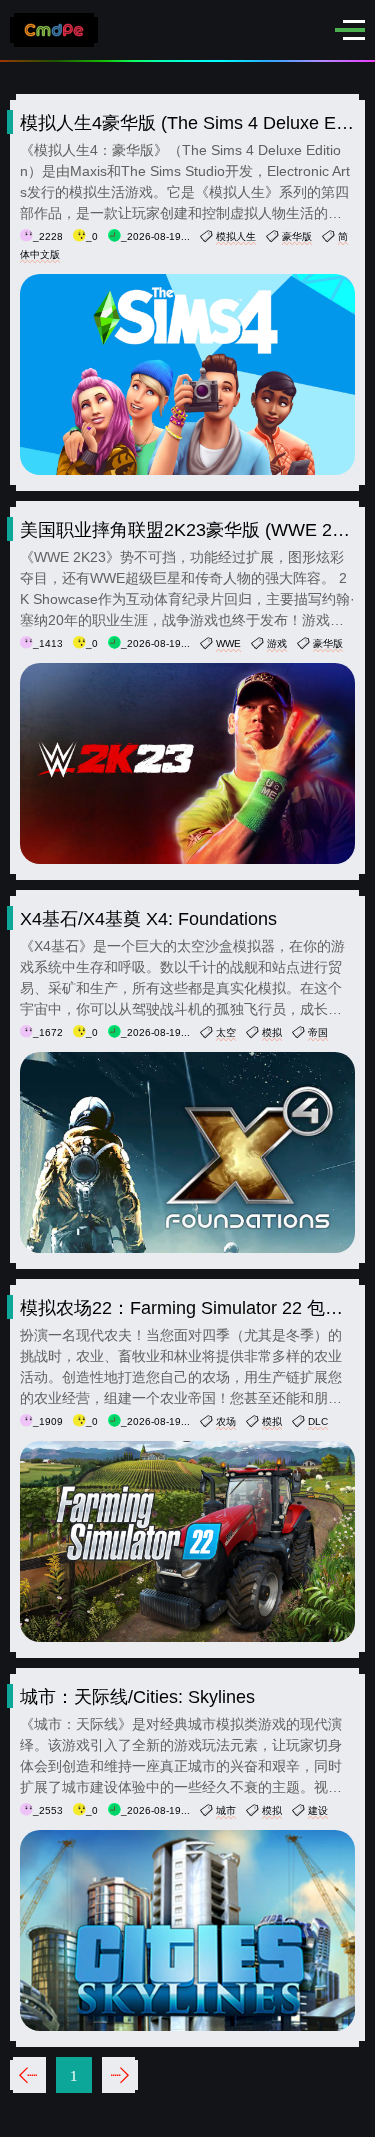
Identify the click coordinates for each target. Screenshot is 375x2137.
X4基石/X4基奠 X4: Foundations (148, 919)
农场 (226, 1421)
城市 (226, 1810)
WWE (228, 643)
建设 (318, 1810)
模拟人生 (236, 236)
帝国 (318, 1032)
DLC (318, 1421)
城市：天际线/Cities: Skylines (137, 1697)
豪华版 (297, 236)
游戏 (277, 643)
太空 (226, 1032)
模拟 (272, 1032)
